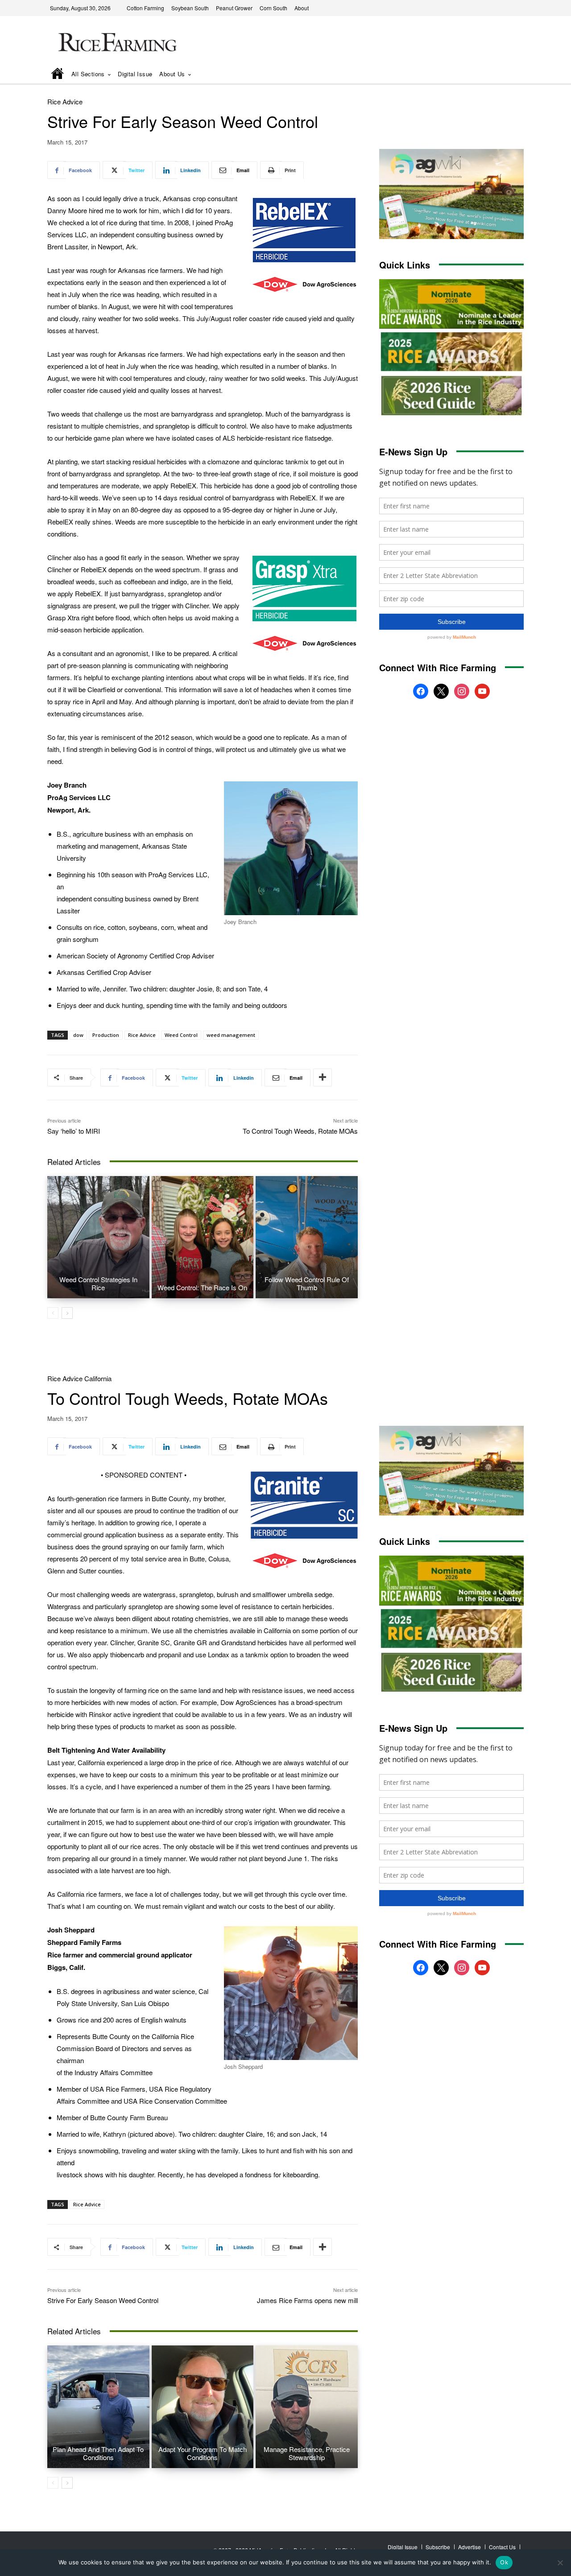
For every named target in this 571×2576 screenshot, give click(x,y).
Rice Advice (65, 101)
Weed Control (181, 1035)
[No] (560, 2563)
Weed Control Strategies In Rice (98, 1283)
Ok (504, 2562)
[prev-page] (53, 1313)
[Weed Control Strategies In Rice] (98, 1237)
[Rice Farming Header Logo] (116, 43)
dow (78, 1035)
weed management (231, 1035)
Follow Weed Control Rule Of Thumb (307, 1283)
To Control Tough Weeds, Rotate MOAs (300, 1131)
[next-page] (67, 1313)
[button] (505, 75)
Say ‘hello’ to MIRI (74, 1131)
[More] (323, 1077)
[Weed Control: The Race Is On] (203, 1237)
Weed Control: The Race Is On (202, 1287)
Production (106, 1035)
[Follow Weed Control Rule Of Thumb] (307, 1237)
